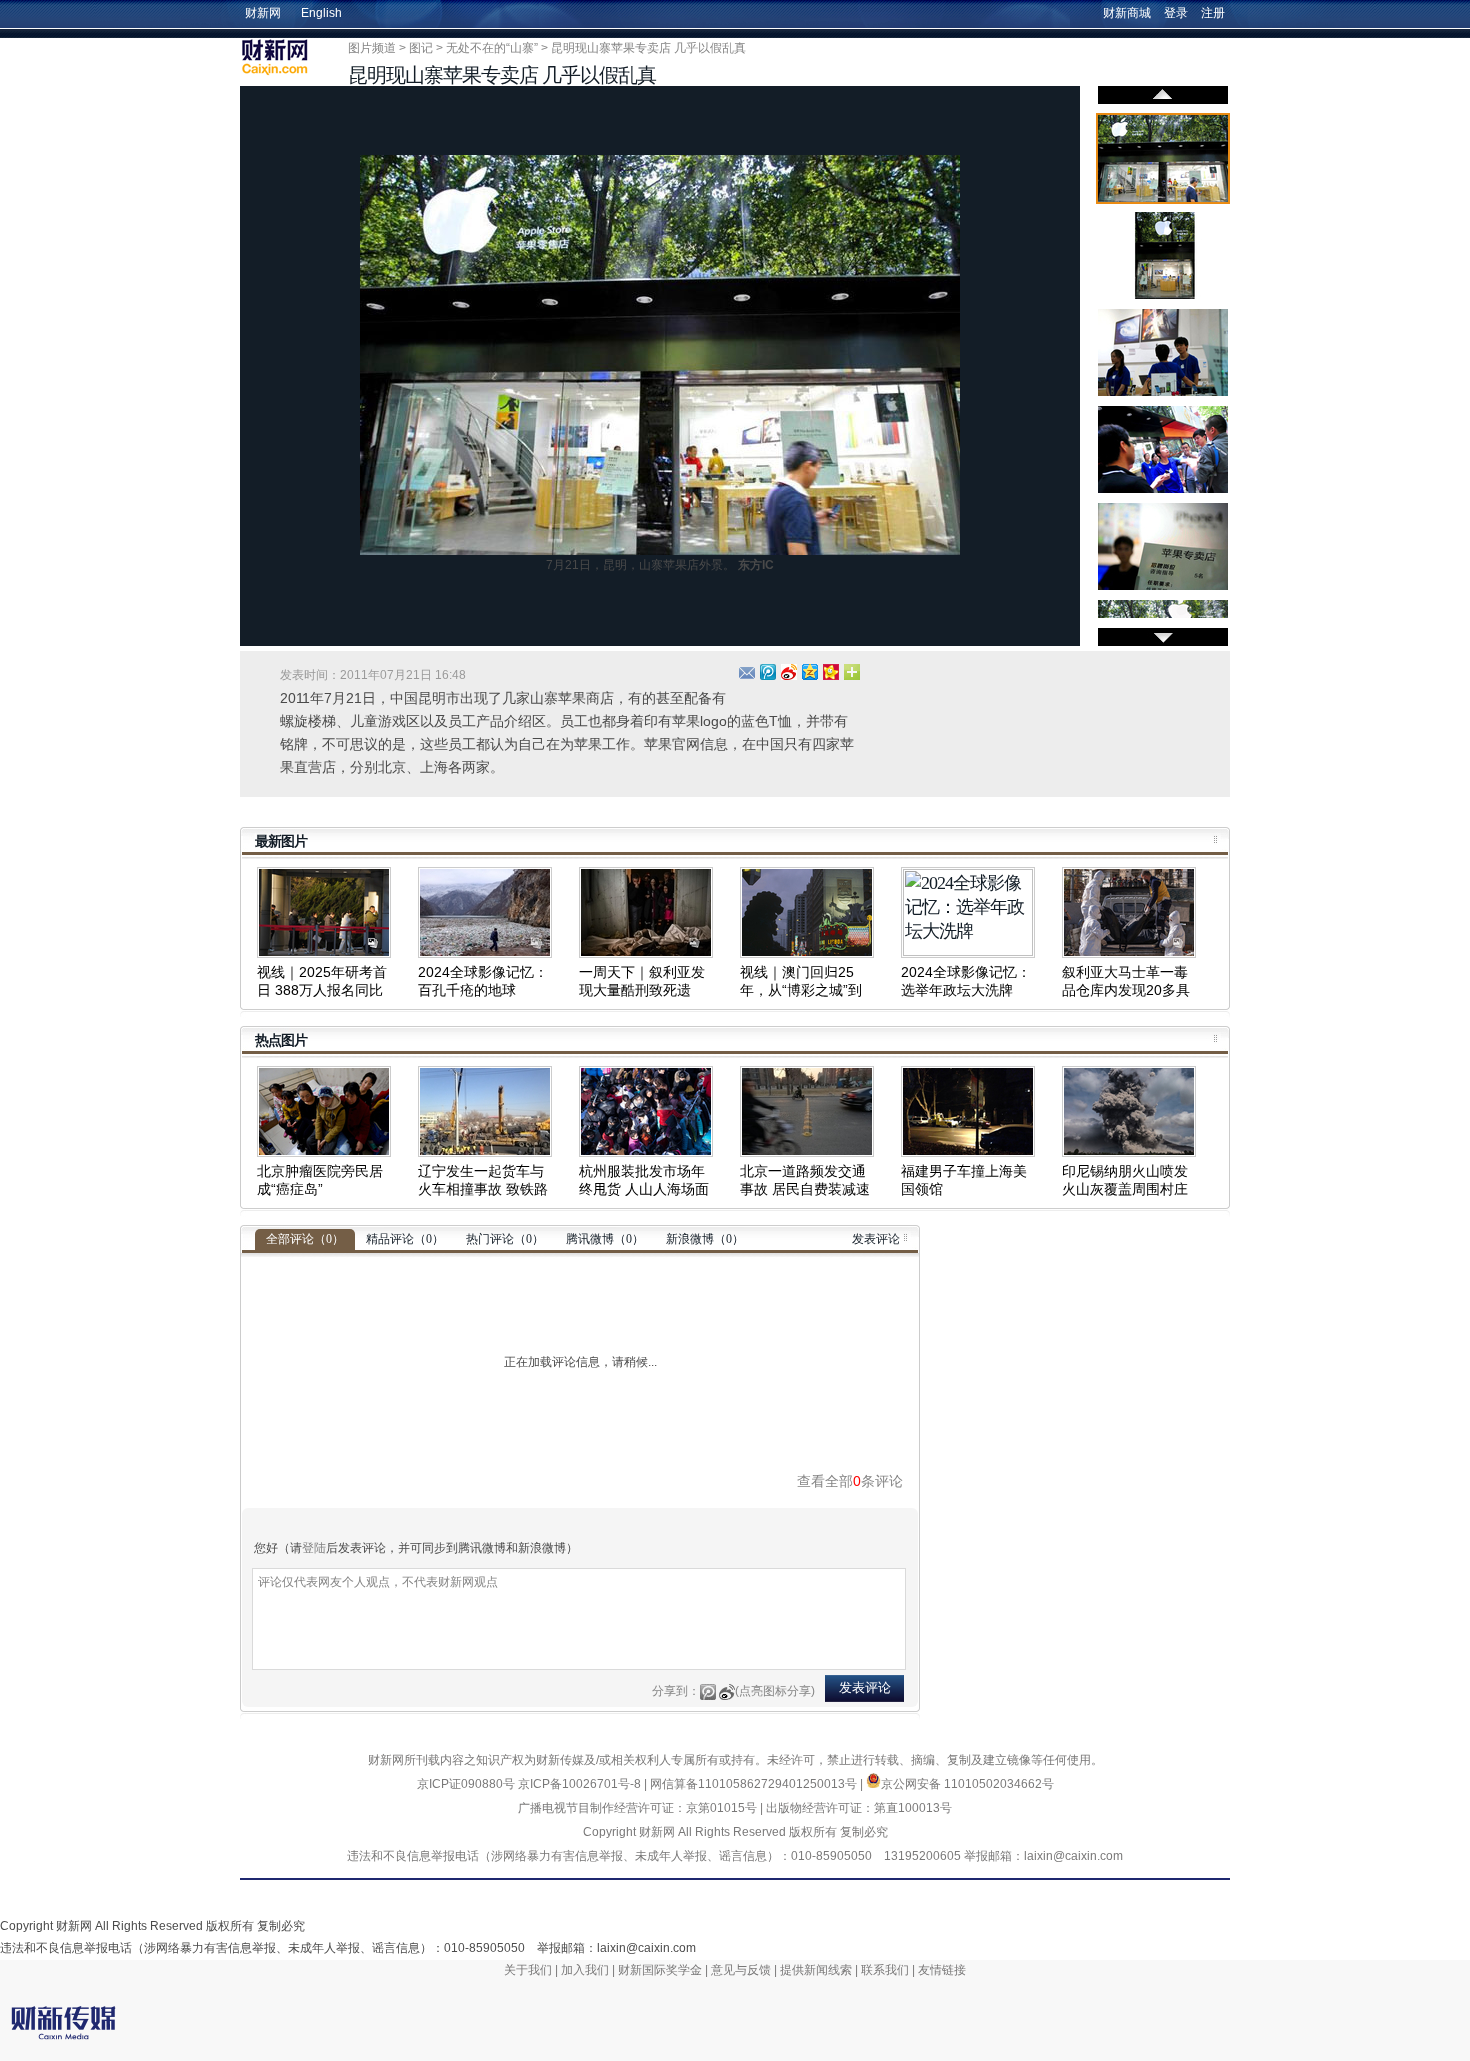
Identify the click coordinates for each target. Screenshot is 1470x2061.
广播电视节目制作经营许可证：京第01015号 (637, 1808)
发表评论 (876, 1239)
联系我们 (885, 1970)
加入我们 (585, 1970)
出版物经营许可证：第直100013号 (859, 1808)
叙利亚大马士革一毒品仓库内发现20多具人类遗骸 (1126, 990)
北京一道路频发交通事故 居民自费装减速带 (805, 1189)
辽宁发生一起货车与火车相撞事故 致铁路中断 (483, 1189)
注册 (1213, 13)
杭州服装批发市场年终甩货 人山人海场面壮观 (644, 1189)
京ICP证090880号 (466, 1784)
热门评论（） (505, 1239)
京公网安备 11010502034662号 (967, 1784)
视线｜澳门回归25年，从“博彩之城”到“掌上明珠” (801, 990)
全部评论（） (305, 1239)
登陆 (314, 1548)
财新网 (263, 13)
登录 (1176, 13)
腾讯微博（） (605, 1239)
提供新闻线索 (816, 1970)
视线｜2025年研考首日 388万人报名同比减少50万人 (322, 990)
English (321, 13)
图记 (421, 48)
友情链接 (942, 1970)
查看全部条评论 (850, 1481)
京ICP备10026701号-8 (581, 1784)
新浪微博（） (705, 1239)
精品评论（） (405, 1239)
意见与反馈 (741, 1970)
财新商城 (1127, 13)
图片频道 (372, 48)
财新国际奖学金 (660, 1970)
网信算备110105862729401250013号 (755, 1784)
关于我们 (528, 1970)
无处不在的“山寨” (492, 48)
